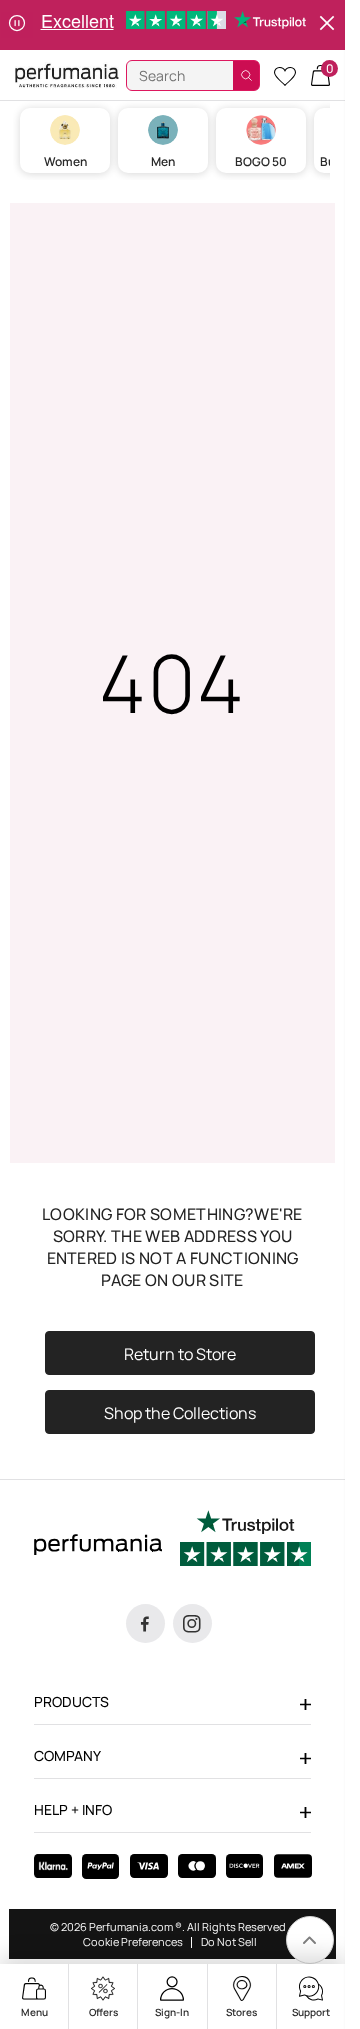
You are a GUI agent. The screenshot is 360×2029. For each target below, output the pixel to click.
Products (71, 1701)
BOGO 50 (261, 161)
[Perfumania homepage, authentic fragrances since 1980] (67, 74)
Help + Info (73, 1809)
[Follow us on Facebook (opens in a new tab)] (145, 1623)
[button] (320, 75)
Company (67, 1755)
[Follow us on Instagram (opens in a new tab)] (192, 1623)
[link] (310, 1940)
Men (163, 161)
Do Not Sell (229, 1941)
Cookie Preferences (133, 1941)
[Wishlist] (285, 75)
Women (65, 161)
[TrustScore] (245, 1542)
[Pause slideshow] (17, 25)
